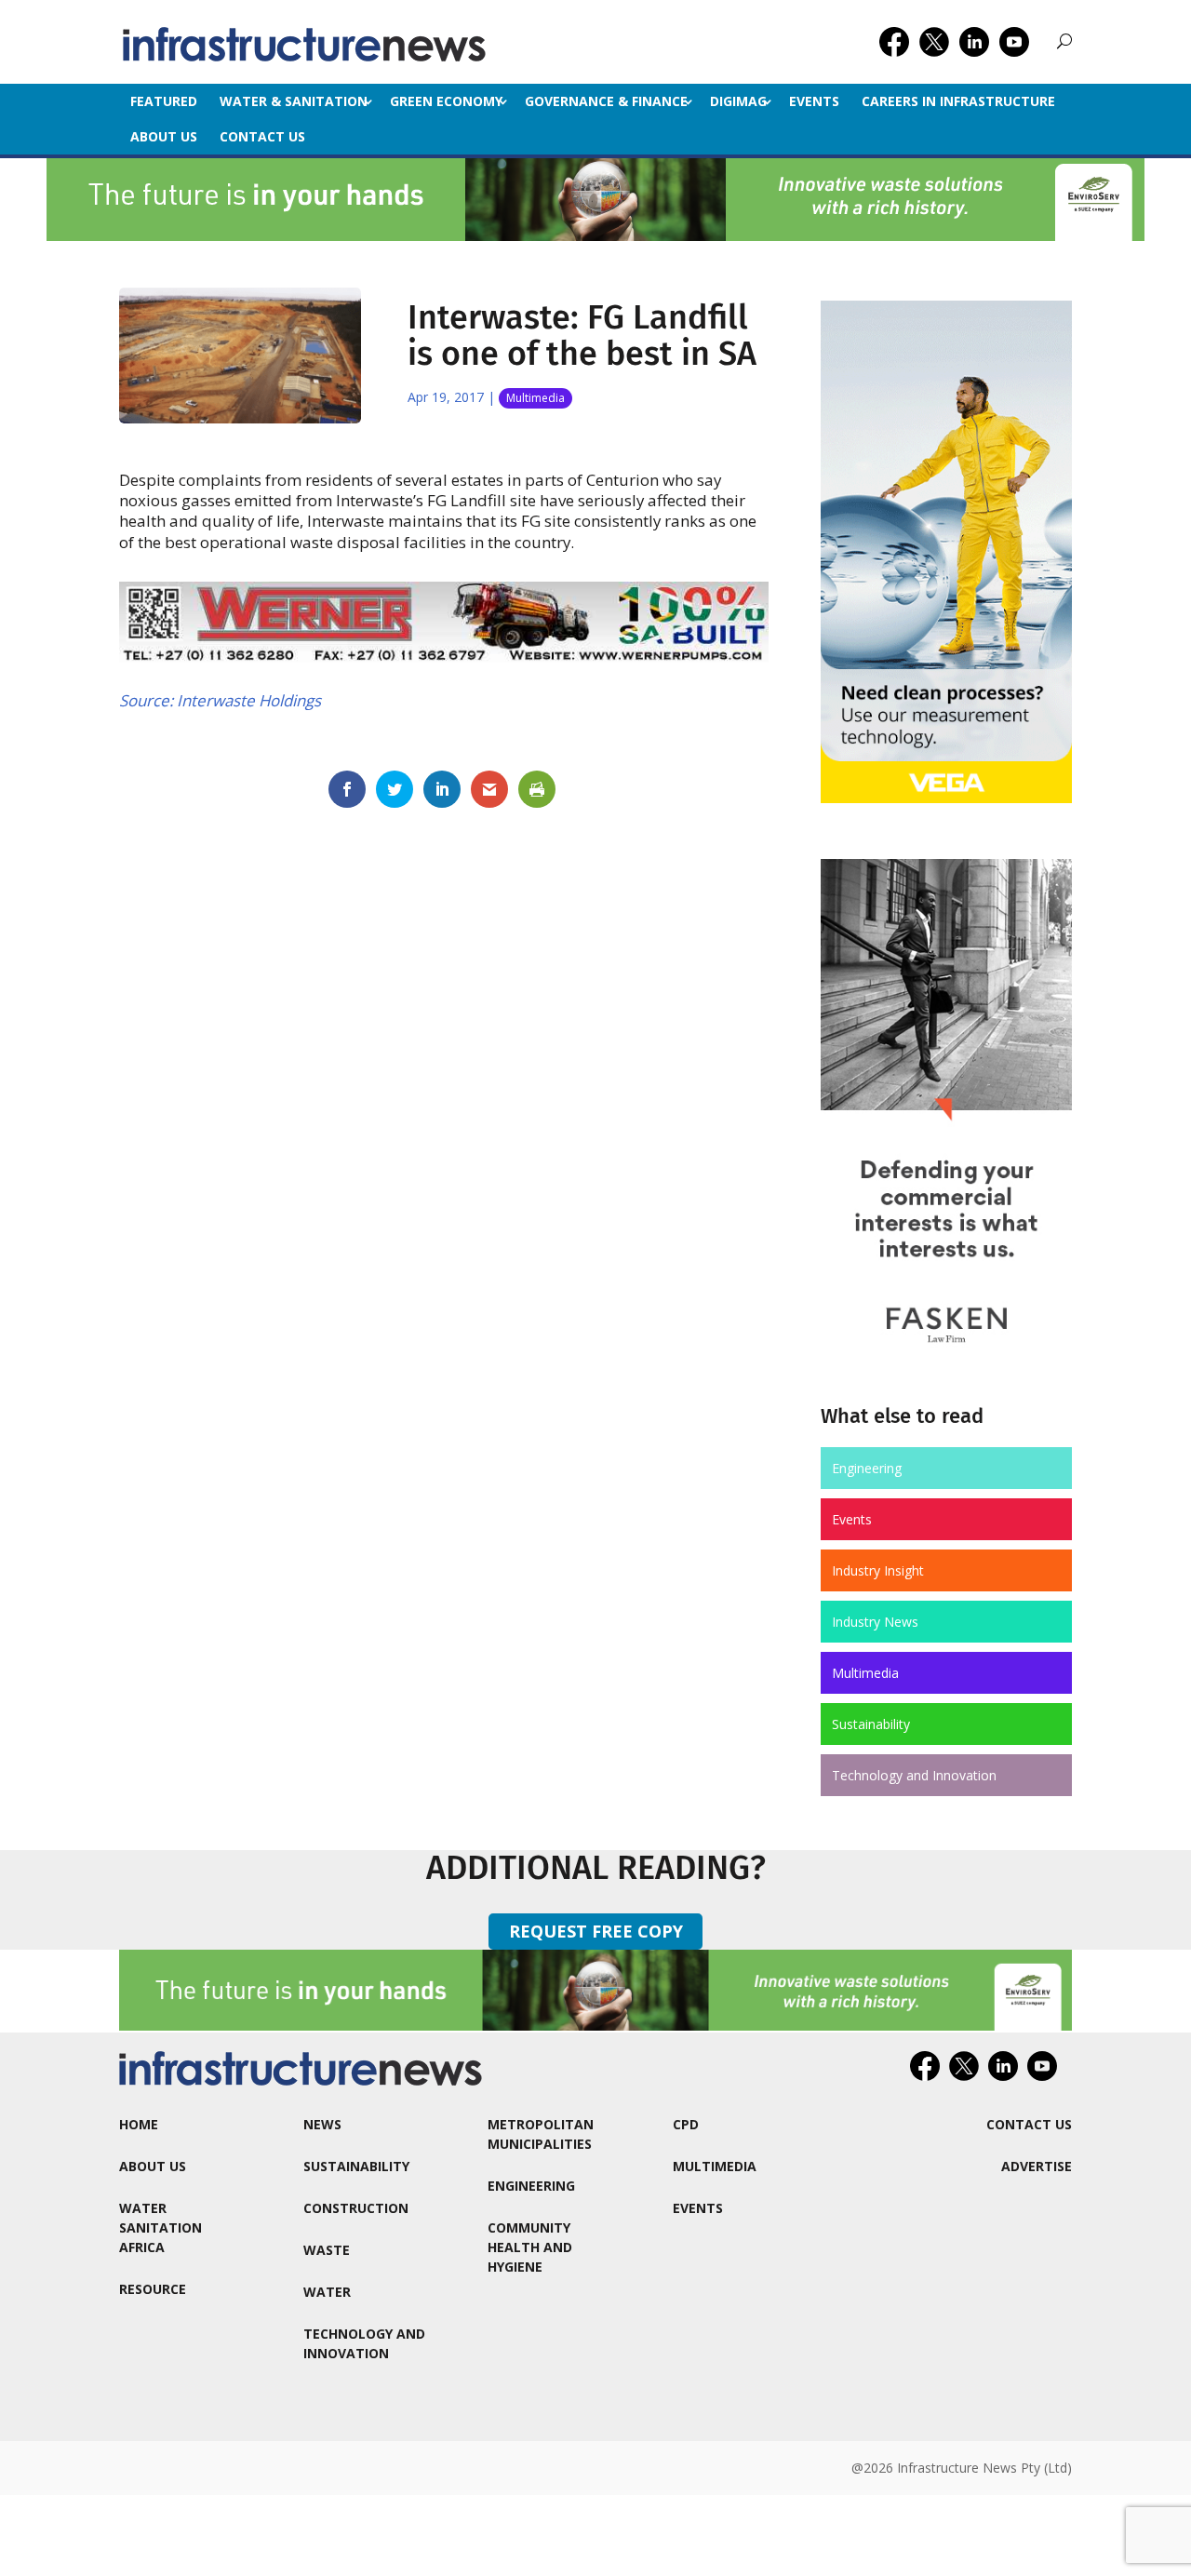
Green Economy (446, 101)
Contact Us (262, 136)
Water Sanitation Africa (161, 2227)
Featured (164, 101)
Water (327, 2292)
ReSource (153, 2289)
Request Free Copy (596, 1931)
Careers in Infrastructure (958, 101)
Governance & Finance (606, 101)
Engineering (867, 1468)
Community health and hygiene (530, 2247)
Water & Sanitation (294, 101)
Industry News (875, 1622)
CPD (686, 2124)
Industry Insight (878, 1570)
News (322, 2124)
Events (814, 101)
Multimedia (535, 398)
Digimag (738, 101)
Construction (356, 2208)
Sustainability (871, 1724)
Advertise (1037, 2166)
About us (164, 136)
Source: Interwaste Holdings (220, 700)
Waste (327, 2250)
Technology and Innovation (914, 1775)
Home (139, 2124)
